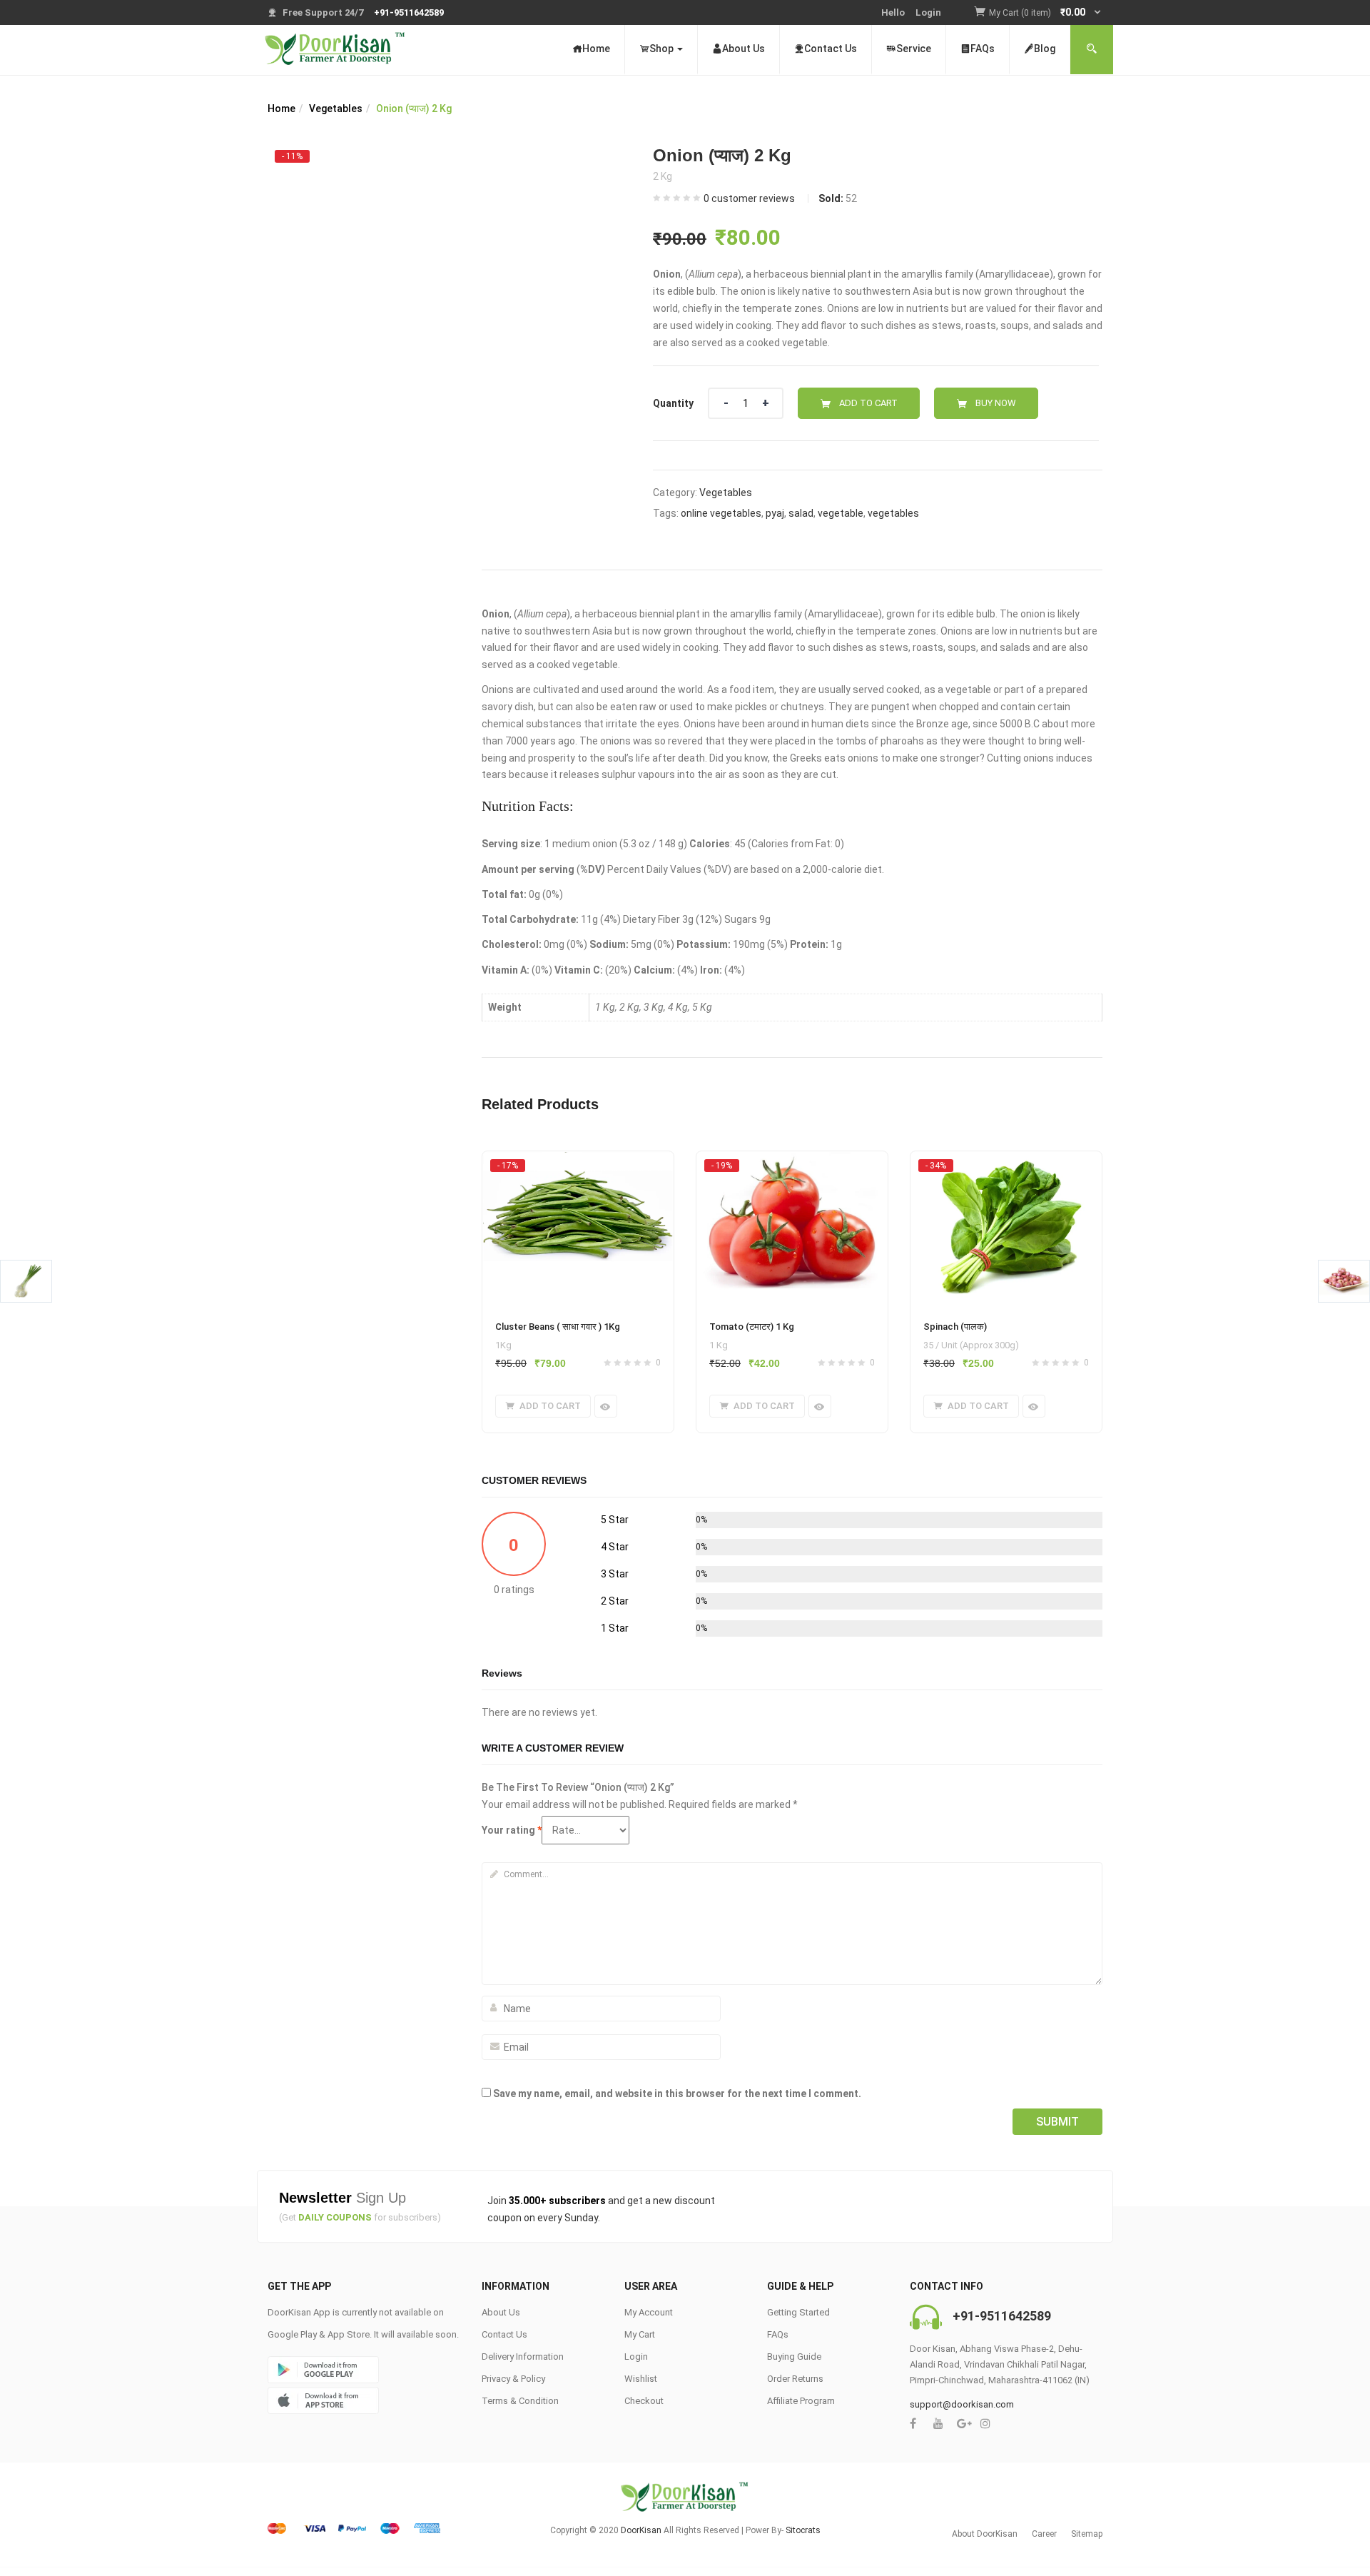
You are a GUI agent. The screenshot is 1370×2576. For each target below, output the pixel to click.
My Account (649, 2312)
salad (801, 513)
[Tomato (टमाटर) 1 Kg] (792, 1165)
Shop (663, 49)
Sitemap (1087, 2534)
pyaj (775, 513)
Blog (1045, 49)
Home (596, 49)
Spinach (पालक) (955, 1327)
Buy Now (996, 403)
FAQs (983, 49)
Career (1044, 2534)
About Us (744, 49)
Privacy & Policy (513, 2379)
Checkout (644, 2401)
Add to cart (868, 403)
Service (914, 49)
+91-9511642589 (1002, 2316)
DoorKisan (641, 2530)
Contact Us (831, 49)
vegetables (893, 513)
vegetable (841, 513)
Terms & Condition (520, 2401)
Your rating (512, 1830)
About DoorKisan (985, 2534)
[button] (1046, 13)
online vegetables (721, 513)
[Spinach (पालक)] (1006, 1165)
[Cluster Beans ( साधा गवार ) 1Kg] (578, 1165)
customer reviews (749, 198)
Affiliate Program (801, 2401)
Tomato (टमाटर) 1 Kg (752, 1327)
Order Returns (795, 2379)
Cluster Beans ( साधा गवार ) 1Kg (558, 1327)
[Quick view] (606, 1406)
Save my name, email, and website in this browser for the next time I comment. (677, 2093)
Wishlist (641, 2379)
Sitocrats (803, 2530)
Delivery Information (523, 2357)
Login (928, 12)
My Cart (640, 2334)
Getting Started (798, 2312)
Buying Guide (794, 2357)
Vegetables (336, 108)
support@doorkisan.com (962, 2404)
